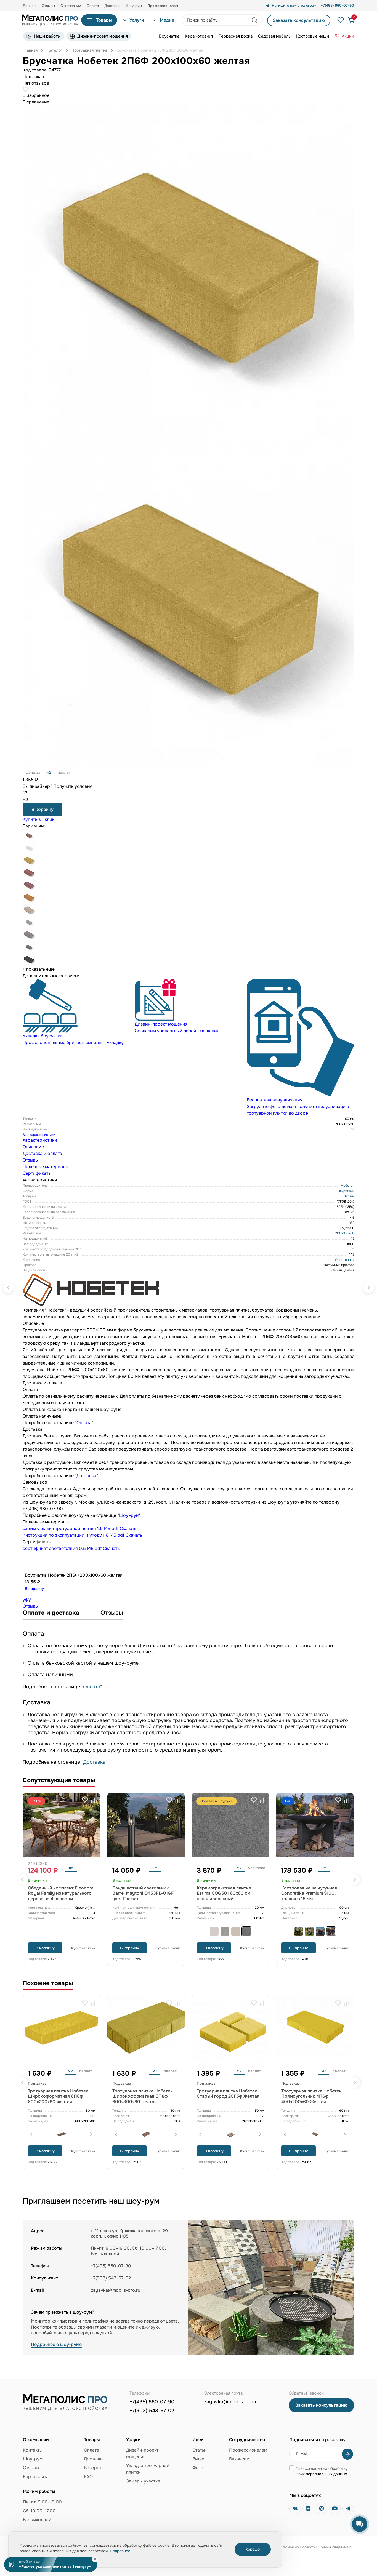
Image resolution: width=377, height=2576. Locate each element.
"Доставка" (94, 1762)
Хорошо (253, 2549)
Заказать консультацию (299, 20)
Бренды (30, 6)
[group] (76, 1013)
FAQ (88, 2477)
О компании (71, 6)
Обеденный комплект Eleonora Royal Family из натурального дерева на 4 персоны (61, 1893)
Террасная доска (236, 36)
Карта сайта (36, 2477)
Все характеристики (39, 1135)
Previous (23, 1880)
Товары (104, 20)
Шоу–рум (129, 1515)
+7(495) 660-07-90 (152, 2402)
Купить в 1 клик (39, 819)
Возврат (93, 2468)
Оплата (93, 6)
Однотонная (345, 1260)
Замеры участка (143, 2481)
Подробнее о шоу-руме (56, 2344)
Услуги (137, 20)
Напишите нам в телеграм (294, 6)
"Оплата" (92, 1687)
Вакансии (239, 2459)
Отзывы (48, 6)
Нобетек (348, 1186)
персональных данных (326, 2474)
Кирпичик (347, 1191)
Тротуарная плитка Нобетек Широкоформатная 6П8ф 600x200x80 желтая (58, 2096)
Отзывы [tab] (31, 1160)
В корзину (43, 809)
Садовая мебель (274, 36)
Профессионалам (248, 2450)
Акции (348, 36)
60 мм (350, 1196)
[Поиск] (255, 20)
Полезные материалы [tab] (46, 1167)
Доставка (112, 6)
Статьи (200, 2450)
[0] (349, 20)
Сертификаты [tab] (37, 1173)
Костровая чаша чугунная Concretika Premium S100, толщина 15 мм (309, 1893)
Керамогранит (199, 36)
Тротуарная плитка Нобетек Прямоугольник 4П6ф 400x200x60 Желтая (311, 2096)
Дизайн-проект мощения (103, 36)
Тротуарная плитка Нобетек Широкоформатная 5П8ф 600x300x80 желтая (143, 2096)
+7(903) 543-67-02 (152, 2411)
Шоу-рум (134, 6)
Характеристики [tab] (40, 1140)
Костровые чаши (313, 36)
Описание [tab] (33, 1147)
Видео (199, 2459)
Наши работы (47, 36)
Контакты (33, 2450)
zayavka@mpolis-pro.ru (116, 2290)
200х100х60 (345, 1233)
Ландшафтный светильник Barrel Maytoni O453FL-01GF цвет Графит (143, 1893)
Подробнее (120, 2551)
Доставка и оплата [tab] (42, 1153)
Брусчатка (169, 36)
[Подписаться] (347, 2454)
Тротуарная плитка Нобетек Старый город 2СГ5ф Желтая (228, 2094)
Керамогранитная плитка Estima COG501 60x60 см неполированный (224, 1893)
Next (354, 1880)
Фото (198, 2468)
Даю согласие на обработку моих (322, 2471)
